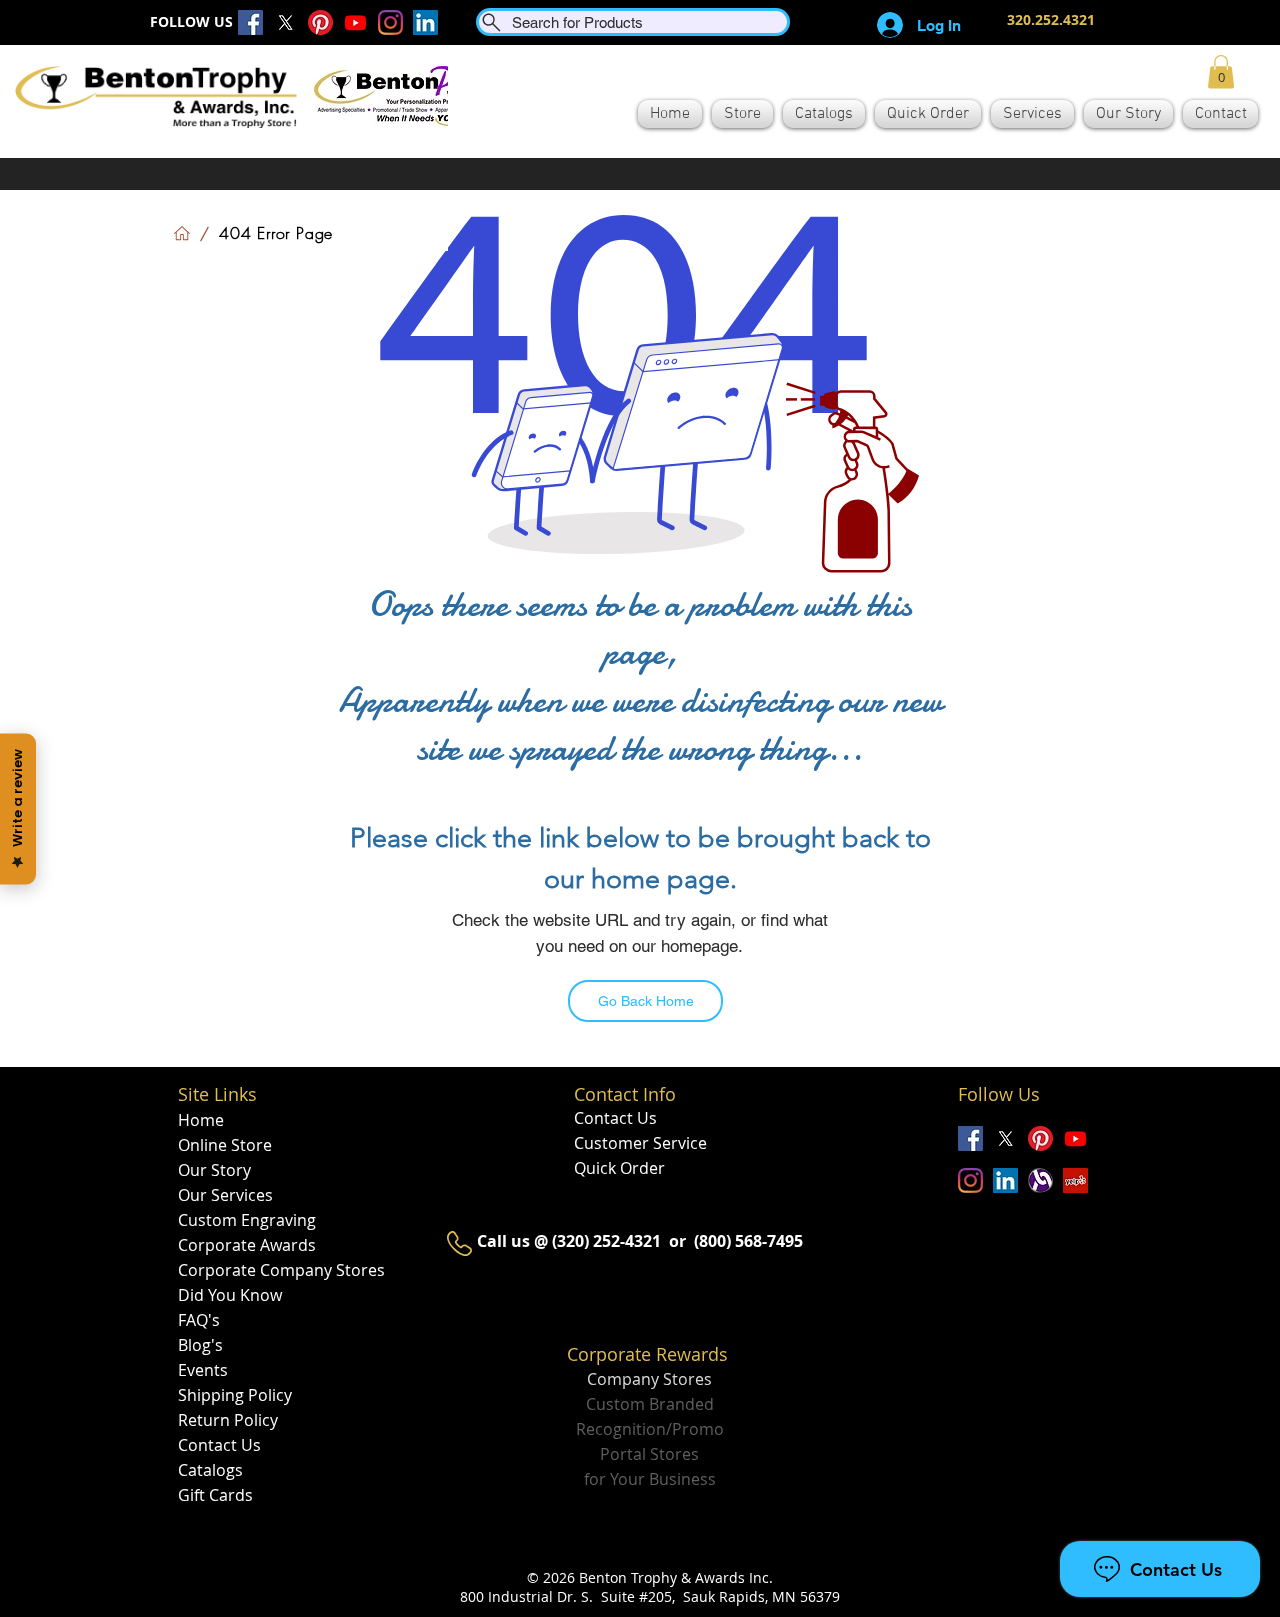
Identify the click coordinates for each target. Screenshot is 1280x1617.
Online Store (225, 1145)
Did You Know (230, 1295)
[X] (285, 22)
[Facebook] (250, 22)
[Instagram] (390, 22)
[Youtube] (355, 22)
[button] (1221, 71)
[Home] (182, 233)
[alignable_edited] (1040, 1180)
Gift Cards (215, 1495)
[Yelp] (1075, 1180)
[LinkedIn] (425, 22)
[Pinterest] (320, 22)
